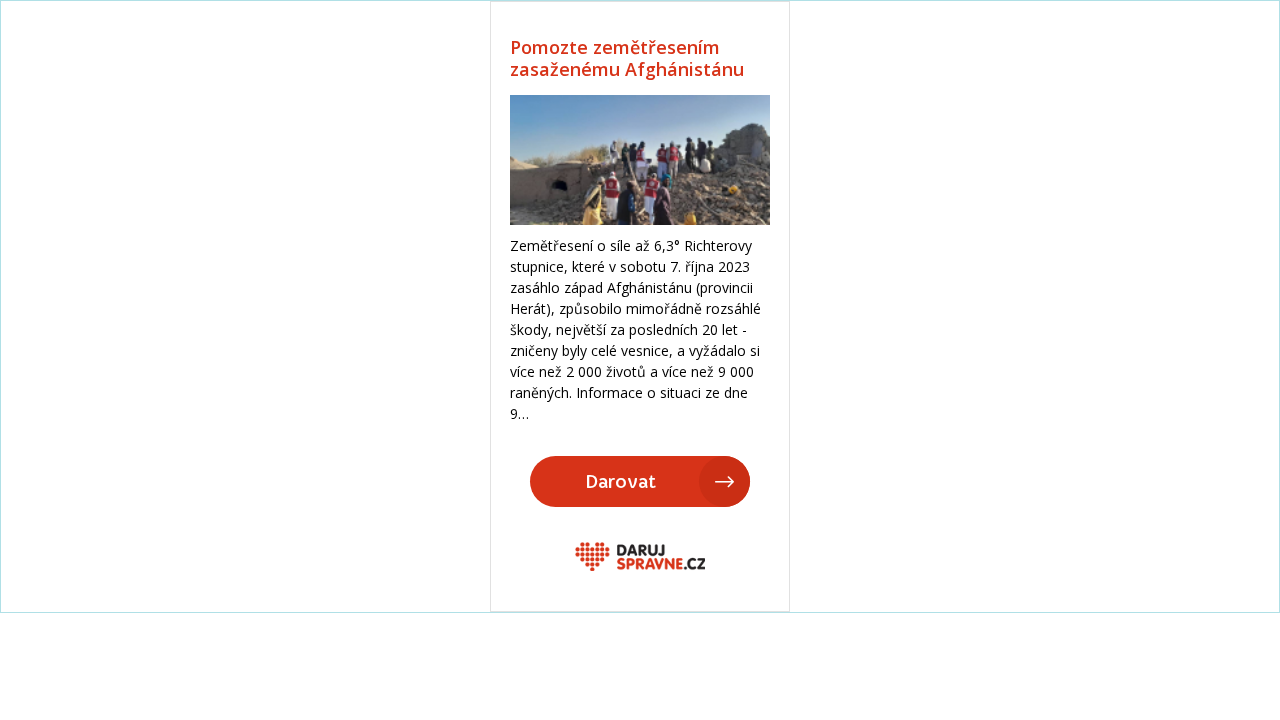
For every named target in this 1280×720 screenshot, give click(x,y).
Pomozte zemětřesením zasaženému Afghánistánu (627, 58)
